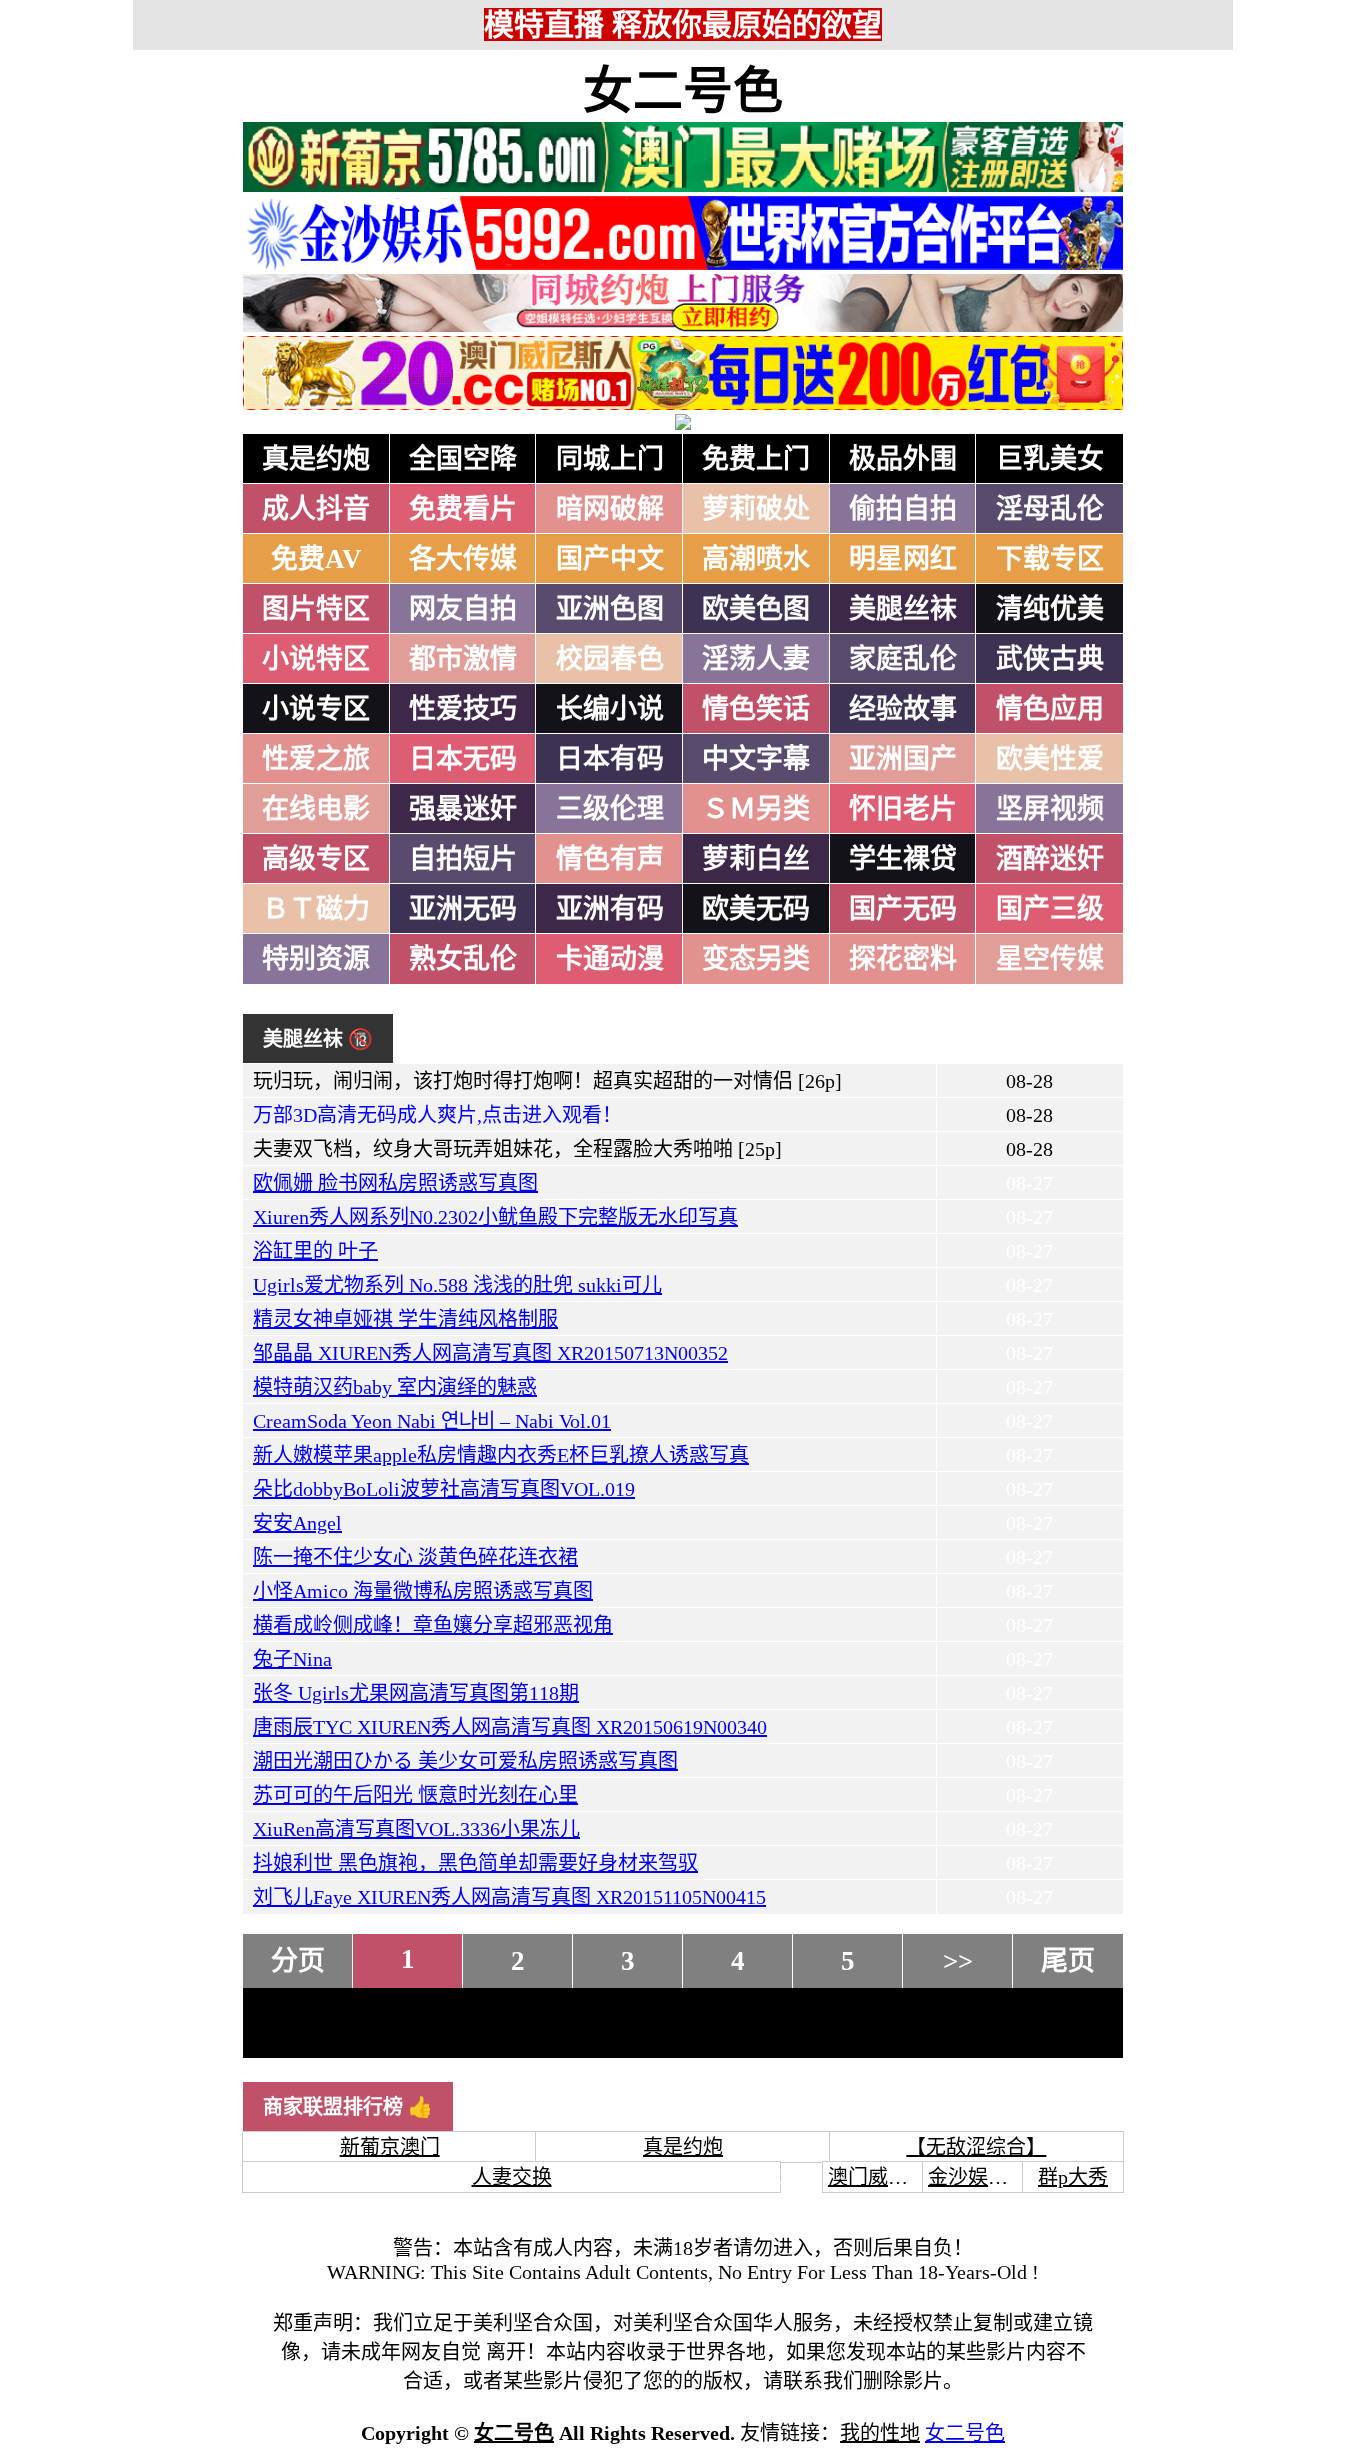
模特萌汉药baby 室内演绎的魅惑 (395, 1387)
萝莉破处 (756, 509)
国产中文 (610, 559)
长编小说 (610, 709)
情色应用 (1050, 709)
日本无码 (463, 759)
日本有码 (610, 759)
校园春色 (610, 659)
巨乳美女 (1050, 459)
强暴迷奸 (463, 809)
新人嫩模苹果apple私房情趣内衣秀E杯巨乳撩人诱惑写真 (501, 1455)
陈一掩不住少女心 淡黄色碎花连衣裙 (415, 1557)
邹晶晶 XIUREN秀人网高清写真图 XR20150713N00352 (490, 1353)
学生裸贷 (903, 859)
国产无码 (903, 909)
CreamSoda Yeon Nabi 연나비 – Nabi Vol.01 (432, 1421)
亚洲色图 (610, 609)
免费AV (316, 559)
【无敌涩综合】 (976, 2147)
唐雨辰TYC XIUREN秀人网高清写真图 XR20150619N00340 (510, 1727)
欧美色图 (756, 609)
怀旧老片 (903, 809)
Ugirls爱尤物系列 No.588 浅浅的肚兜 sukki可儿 (457, 1285)
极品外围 (903, 459)
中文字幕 (756, 759)
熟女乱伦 (463, 959)
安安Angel (297, 1523)
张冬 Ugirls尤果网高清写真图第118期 (416, 1693)
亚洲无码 (463, 909)
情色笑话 (756, 709)
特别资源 (316, 959)
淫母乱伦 (1050, 509)
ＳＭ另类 (756, 809)
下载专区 (1050, 559)
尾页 (1068, 1961)
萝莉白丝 (756, 859)
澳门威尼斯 (878, 2177)
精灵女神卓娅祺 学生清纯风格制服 (405, 1319)
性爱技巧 (463, 709)
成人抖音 (316, 509)
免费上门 (756, 459)
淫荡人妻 (756, 659)
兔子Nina (292, 1659)
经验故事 (903, 709)
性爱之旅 (316, 759)
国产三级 (1050, 909)
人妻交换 (512, 2177)
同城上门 (610, 459)
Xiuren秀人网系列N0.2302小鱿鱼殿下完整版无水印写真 (495, 1217)
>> (958, 1961)
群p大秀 (1073, 2177)
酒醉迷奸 (1050, 859)
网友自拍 (463, 609)
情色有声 (610, 859)
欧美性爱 (1050, 759)
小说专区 (316, 709)
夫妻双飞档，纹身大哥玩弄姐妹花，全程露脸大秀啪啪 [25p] (517, 1149)
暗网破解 (610, 509)
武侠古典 (1050, 659)
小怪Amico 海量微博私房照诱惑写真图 (423, 1591)
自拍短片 (463, 859)
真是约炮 (316, 459)
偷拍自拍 (903, 509)
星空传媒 (1050, 959)
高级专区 (316, 859)
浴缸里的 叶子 (315, 1251)
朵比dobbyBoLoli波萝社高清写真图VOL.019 (444, 1489)
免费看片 (463, 509)
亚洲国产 (903, 759)
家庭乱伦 (903, 659)
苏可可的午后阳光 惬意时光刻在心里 (415, 1795)
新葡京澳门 (390, 2147)
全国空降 (463, 459)
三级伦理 (610, 809)
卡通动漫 (610, 959)
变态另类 (756, 959)
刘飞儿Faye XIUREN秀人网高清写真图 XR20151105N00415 (509, 1897)
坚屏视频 (1050, 809)
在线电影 (316, 809)
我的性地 (880, 2433)
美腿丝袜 (903, 609)
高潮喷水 (756, 559)
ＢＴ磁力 (316, 909)
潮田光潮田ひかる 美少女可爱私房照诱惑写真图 (465, 1761)
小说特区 (316, 659)
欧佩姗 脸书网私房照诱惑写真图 (395, 1183)
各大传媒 (463, 559)
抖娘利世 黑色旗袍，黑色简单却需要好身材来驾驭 (475, 1863)
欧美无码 (756, 909)
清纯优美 (1050, 609)
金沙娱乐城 (978, 2177)
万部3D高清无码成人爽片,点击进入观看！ (437, 1115)
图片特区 (316, 609)
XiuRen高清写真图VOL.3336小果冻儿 (416, 1829)
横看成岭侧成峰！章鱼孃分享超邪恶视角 (433, 1625)
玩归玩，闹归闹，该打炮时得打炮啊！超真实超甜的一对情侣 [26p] (547, 1081)
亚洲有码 (610, 909)
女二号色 (683, 91)
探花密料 (903, 959)
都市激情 (463, 659)
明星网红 (903, 559)
